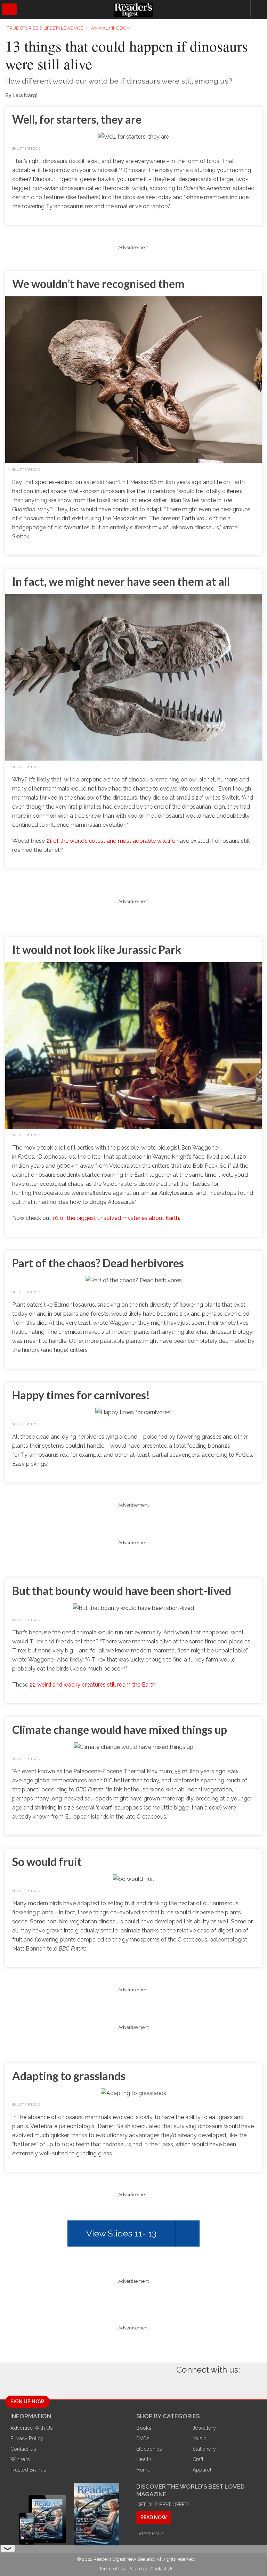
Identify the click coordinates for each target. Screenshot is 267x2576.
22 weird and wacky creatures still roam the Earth (92, 1685)
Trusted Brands (28, 2470)
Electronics (149, 2449)
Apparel (202, 2470)
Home (143, 2470)
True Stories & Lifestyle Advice (45, 28)
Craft (198, 2459)
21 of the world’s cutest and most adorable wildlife (111, 841)
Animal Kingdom (111, 28)
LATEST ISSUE (150, 2534)
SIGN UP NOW (27, 2402)
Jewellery (204, 2428)
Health (144, 2459)
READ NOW (154, 2517)
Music (199, 2438)
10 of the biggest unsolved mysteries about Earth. (116, 1218)
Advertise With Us (32, 2428)
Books (144, 2428)
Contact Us (23, 2449)
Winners (20, 2459)
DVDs (143, 2438)
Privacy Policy (27, 2438)
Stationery (204, 2449)
